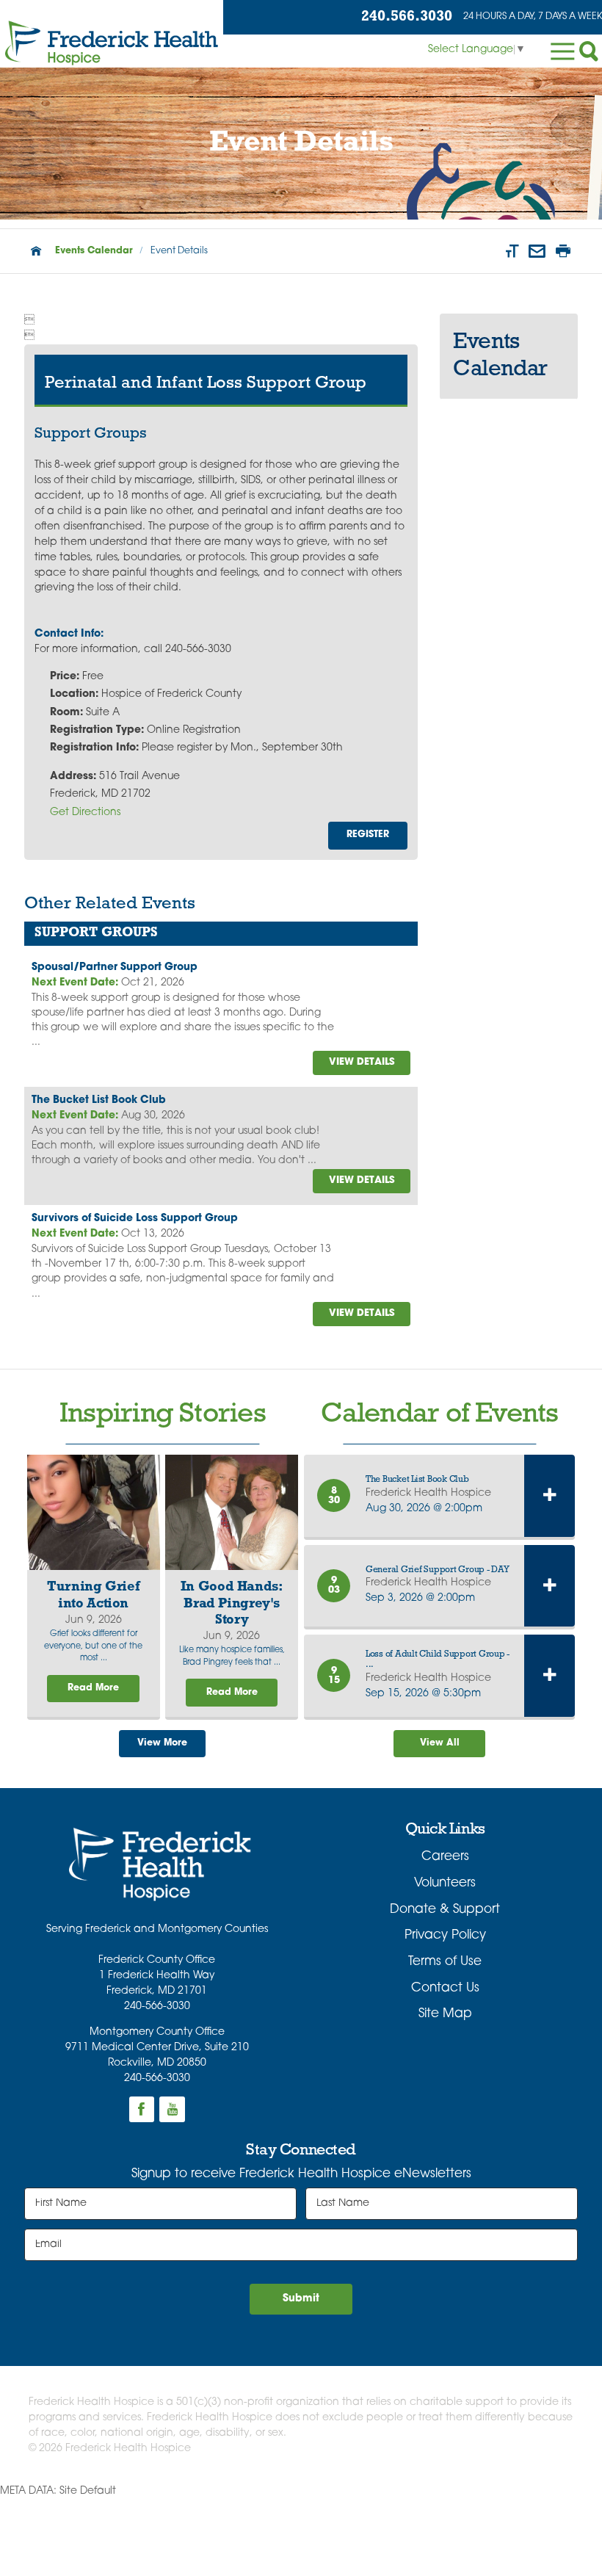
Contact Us (445, 1988)
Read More (93, 1688)
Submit (301, 2299)
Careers (445, 1857)
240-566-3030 (157, 2007)
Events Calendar (94, 251)
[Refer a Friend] (537, 251)
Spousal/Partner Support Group (115, 967)
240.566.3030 (407, 17)
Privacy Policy (445, 1935)
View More (162, 1743)
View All (440, 1743)
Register (368, 835)
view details (362, 1062)
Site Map (445, 2014)
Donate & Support (445, 1910)
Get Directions (85, 813)
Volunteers (445, 1883)
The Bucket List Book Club (99, 1100)
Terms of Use (445, 1962)
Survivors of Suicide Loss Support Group (135, 1219)
